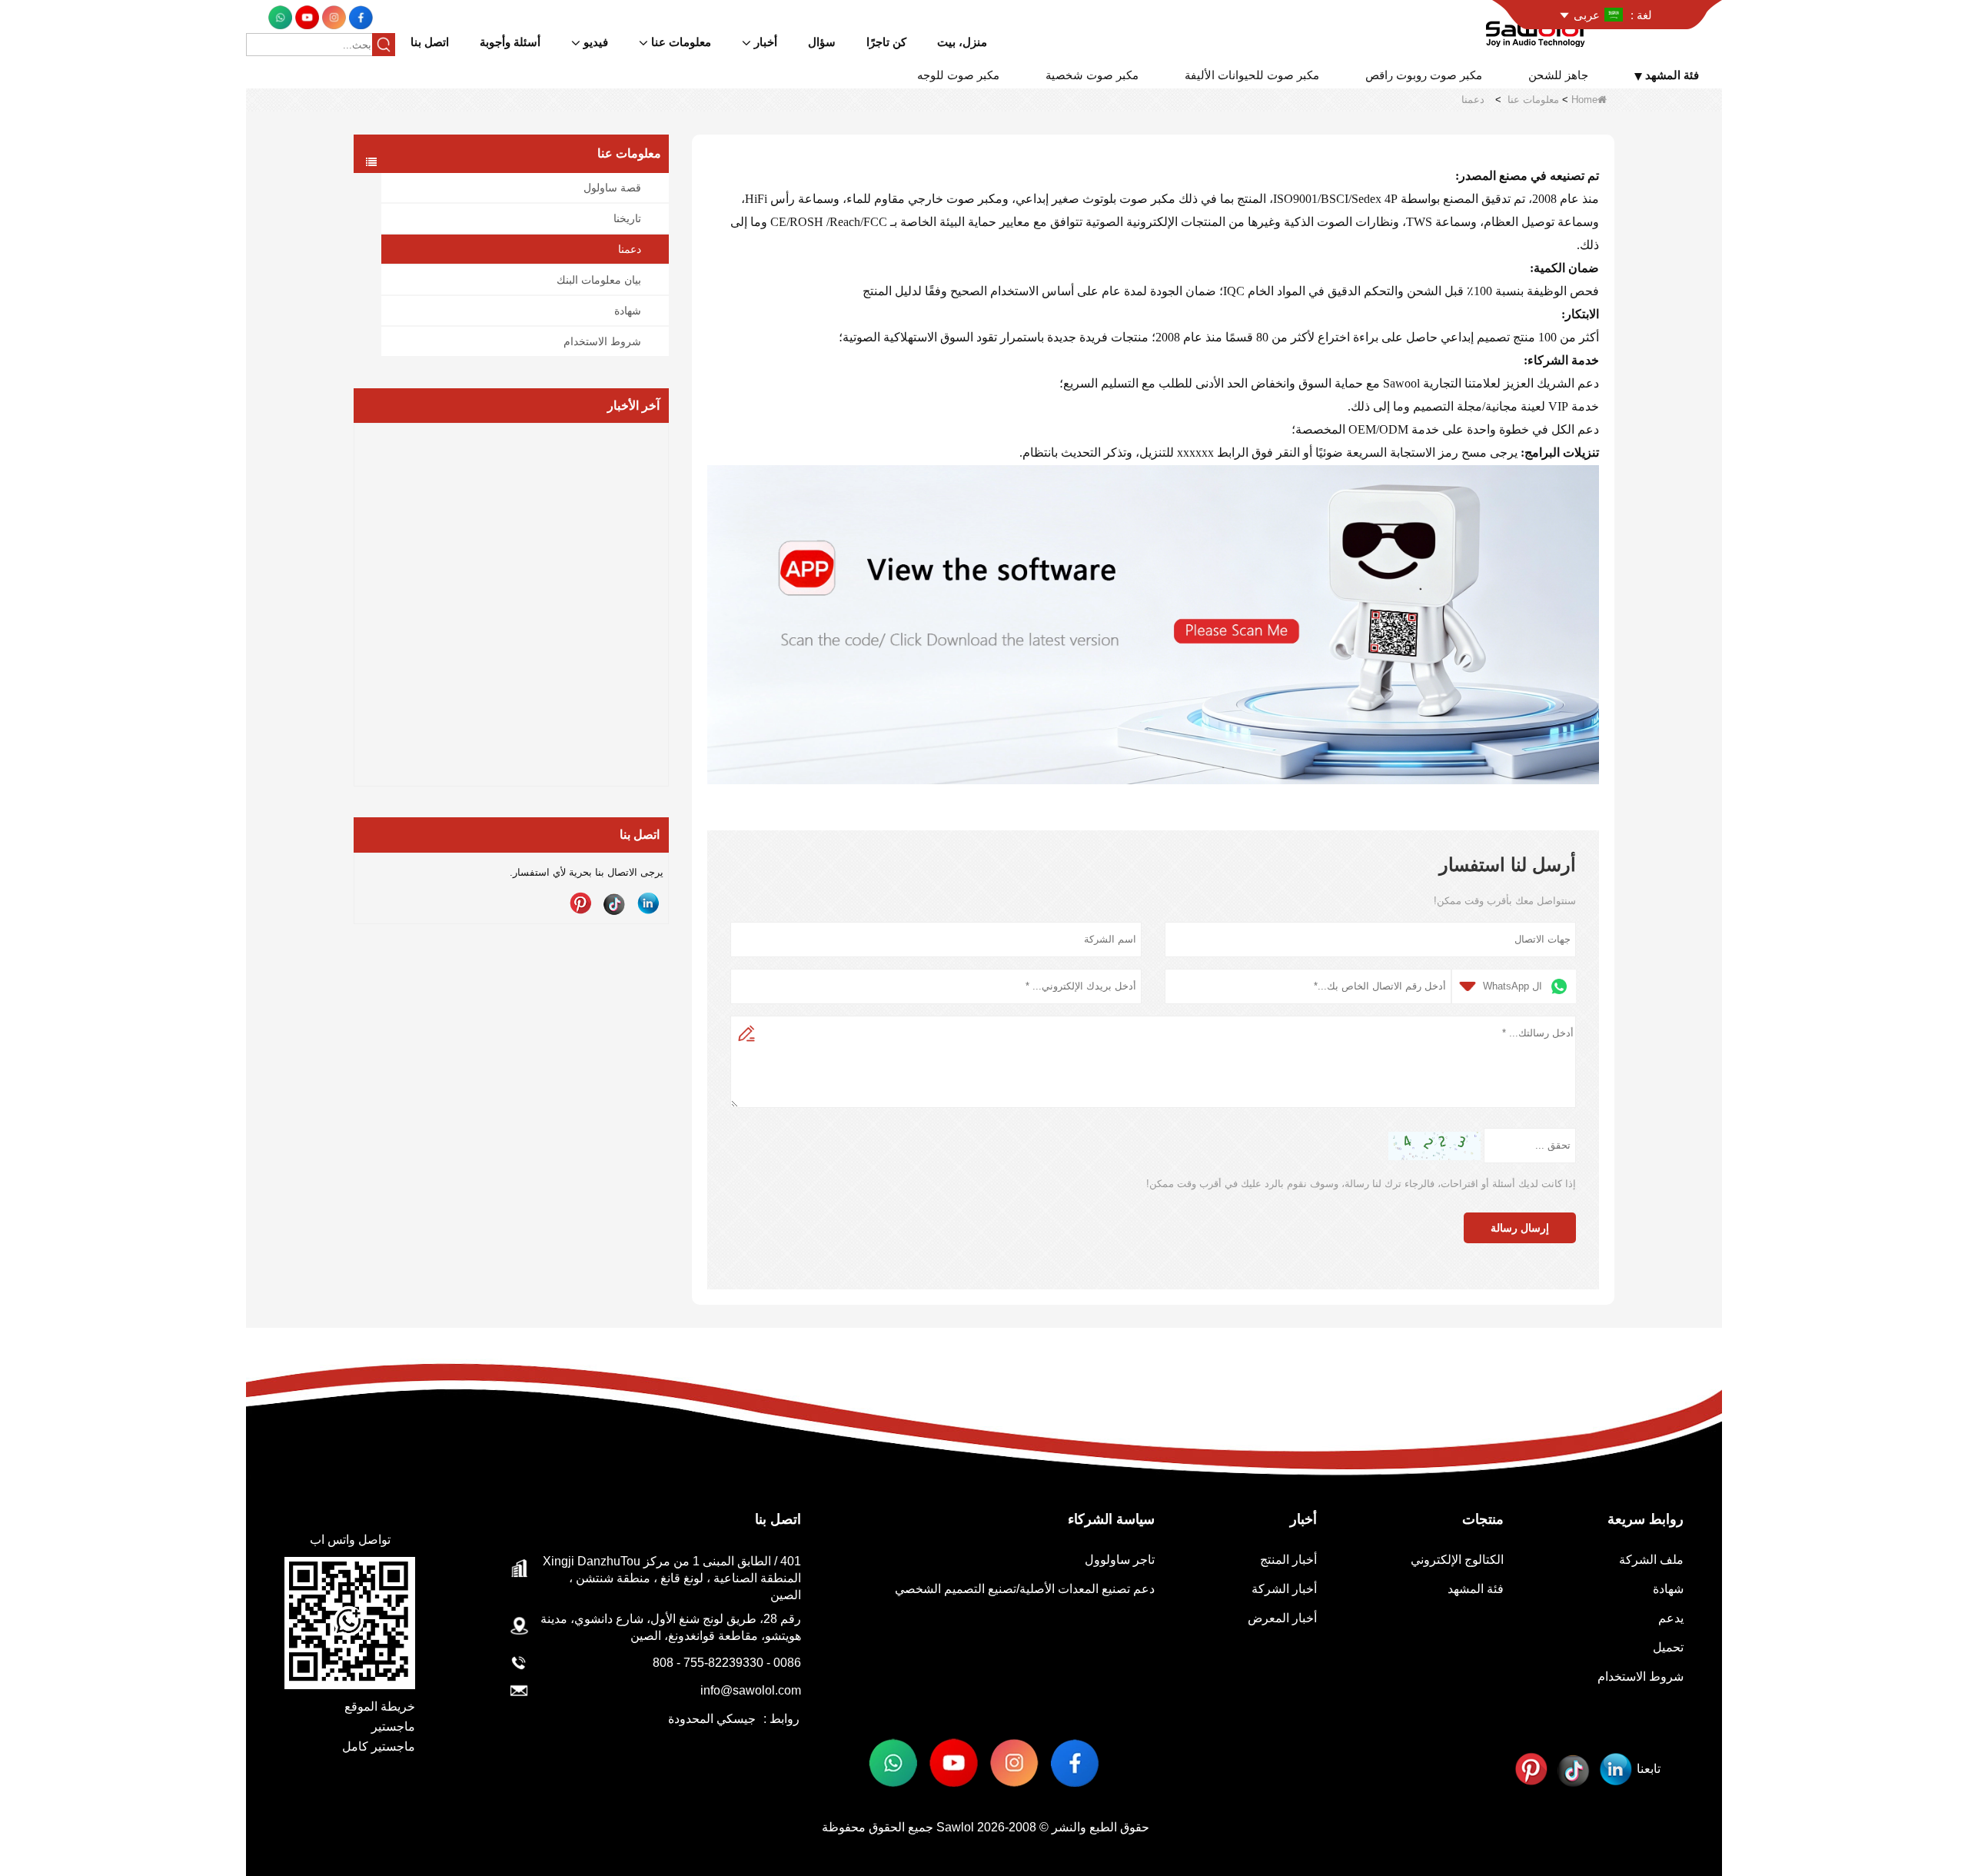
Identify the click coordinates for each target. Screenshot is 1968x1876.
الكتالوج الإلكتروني (1457, 1560)
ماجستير (393, 1726)
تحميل (1668, 1647)
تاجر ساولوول (1120, 1560)
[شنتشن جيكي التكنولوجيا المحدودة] (1538, 30)
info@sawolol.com (751, 1690)
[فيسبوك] (359, 17)
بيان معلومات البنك (599, 280)
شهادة (628, 311)
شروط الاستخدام (602, 341)
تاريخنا (627, 218)
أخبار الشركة (1284, 1589)
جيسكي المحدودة (712, 1719)
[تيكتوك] (614, 903)
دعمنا (630, 249)
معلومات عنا (1533, 100)
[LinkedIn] (648, 903)
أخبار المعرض (1282, 1618)
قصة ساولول (612, 188)
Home (1584, 100)
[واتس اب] (280, 17)
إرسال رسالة (1520, 1228)
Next (663, 579)
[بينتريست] (580, 903)
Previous (360, 579)
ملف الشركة (1651, 1560)
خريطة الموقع (380, 1706)
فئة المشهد (1476, 1589)
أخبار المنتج (1288, 1560)
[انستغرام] (332, 17)
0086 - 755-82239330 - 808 (727, 1663)
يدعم (1671, 1618)
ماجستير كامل (379, 1746)
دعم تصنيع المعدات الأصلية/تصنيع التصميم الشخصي (1025, 1589)
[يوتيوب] (306, 17)
